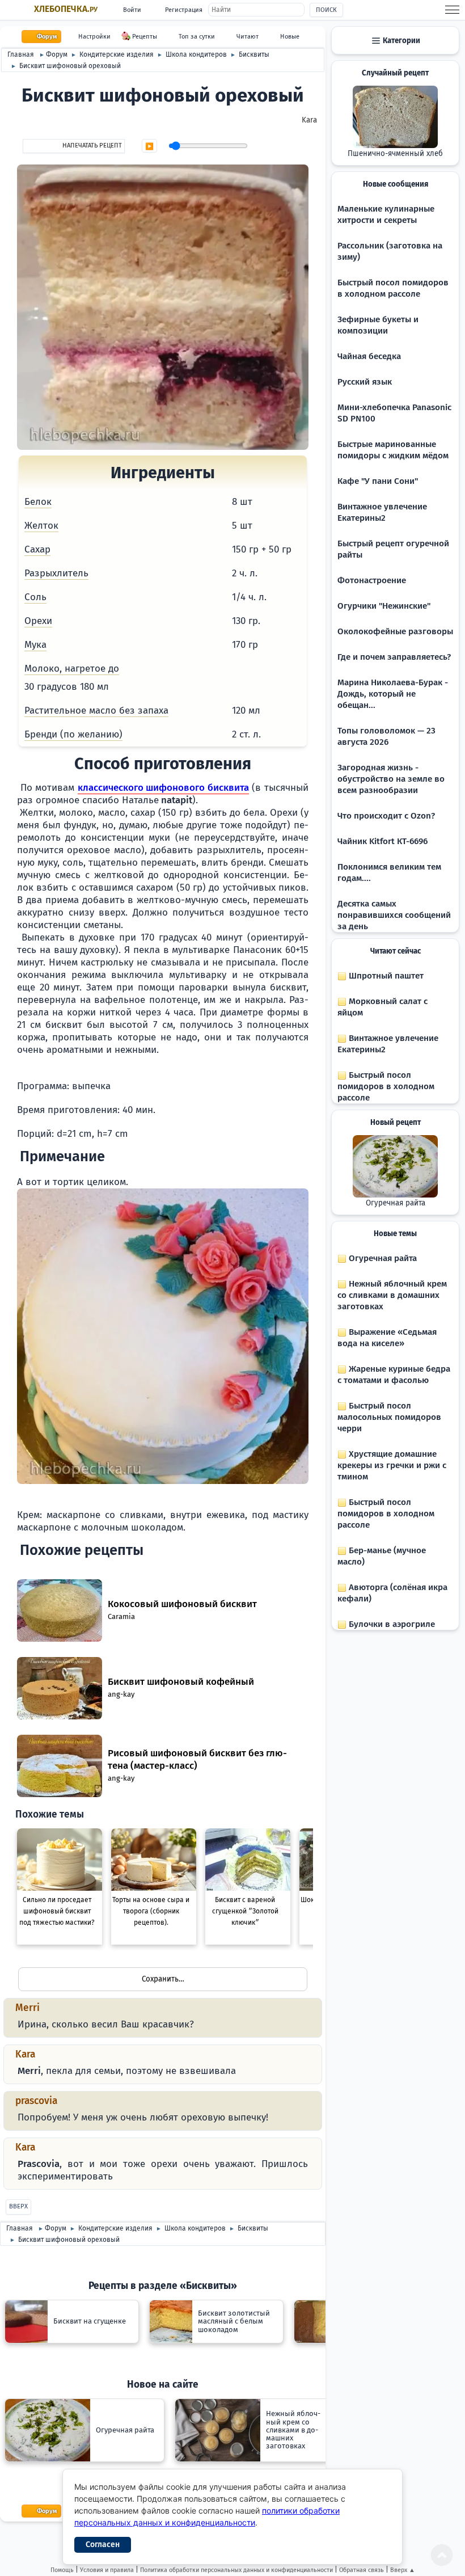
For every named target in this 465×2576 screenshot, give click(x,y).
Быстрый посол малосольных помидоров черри (389, 1417)
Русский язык (365, 382)
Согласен (103, 2545)
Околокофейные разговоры (395, 631)
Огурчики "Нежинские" (384, 606)
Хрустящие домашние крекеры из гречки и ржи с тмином (392, 1465)
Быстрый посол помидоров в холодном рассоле (386, 1086)
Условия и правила (107, 2570)
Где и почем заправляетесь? (394, 657)
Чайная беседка (369, 356)
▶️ (149, 146)
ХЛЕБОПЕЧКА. (66, 9)
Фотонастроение (372, 580)
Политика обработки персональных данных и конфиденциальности (236, 2570)
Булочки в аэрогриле (391, 1624)
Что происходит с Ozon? (386, 816)
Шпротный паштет (385, 976)
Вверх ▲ (403, 2570)
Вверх (18, 2206)
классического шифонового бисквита (163, 788)
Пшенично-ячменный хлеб (395, 154)
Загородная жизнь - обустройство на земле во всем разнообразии (391, 779)
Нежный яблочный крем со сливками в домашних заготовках (392, 1295)
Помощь (62, 2570)
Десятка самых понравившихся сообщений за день (394, 915)
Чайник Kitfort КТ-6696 (382, 841)
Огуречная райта (396, 1203)
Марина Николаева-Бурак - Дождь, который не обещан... (393, 694)
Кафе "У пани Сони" (378, 481)
